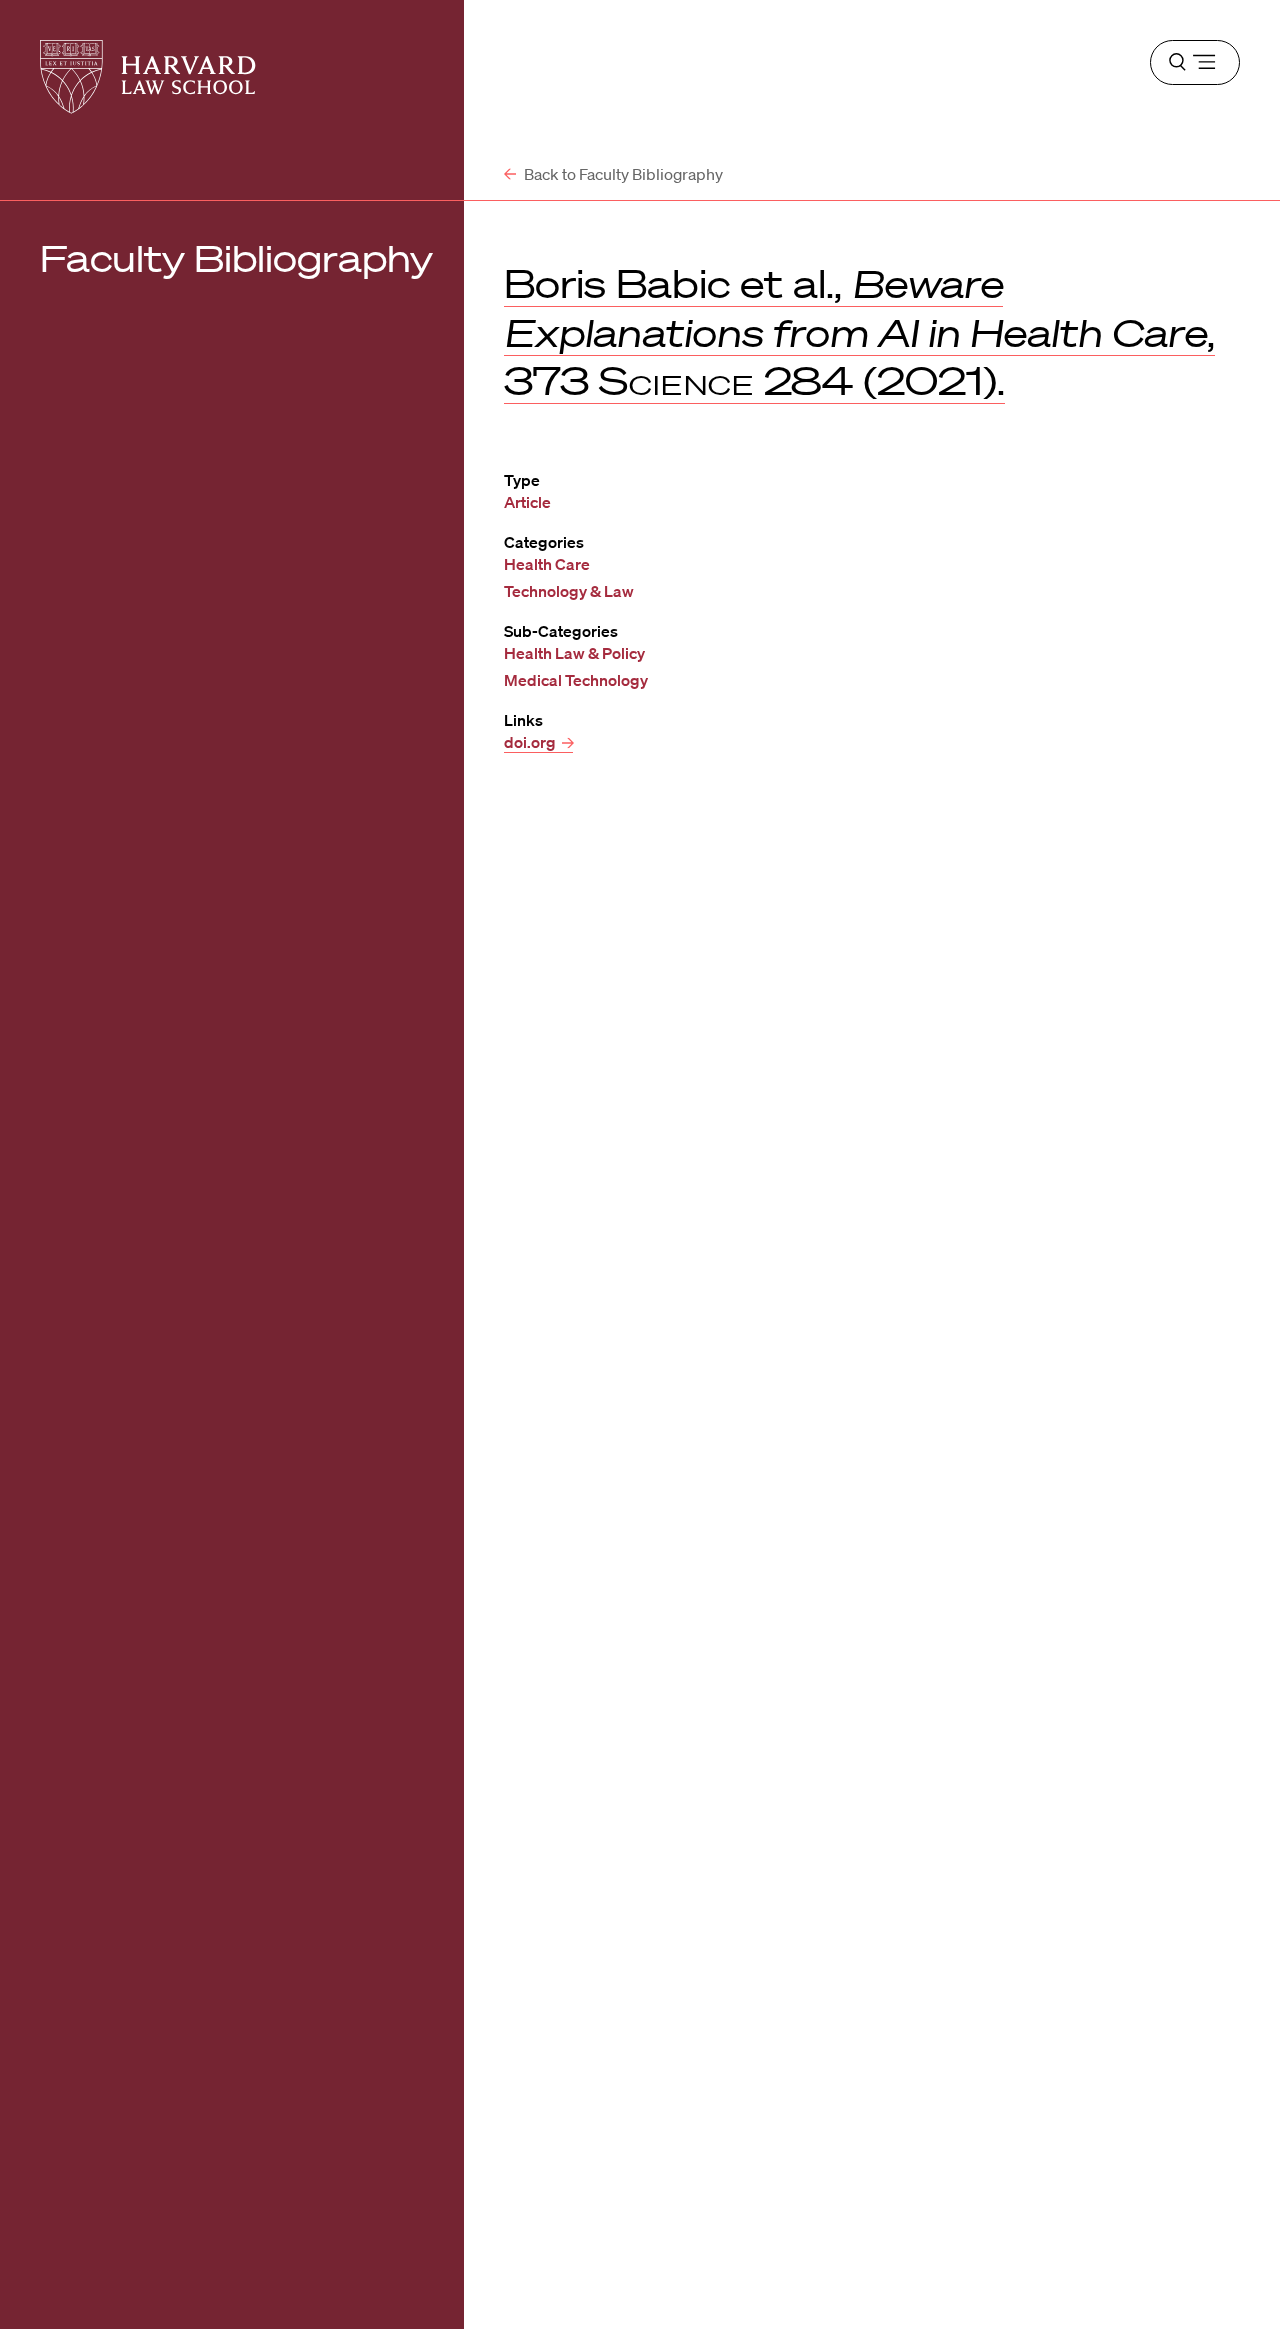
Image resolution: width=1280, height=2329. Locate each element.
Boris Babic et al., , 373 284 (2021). (859, 332)
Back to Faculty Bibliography (622, 174)
